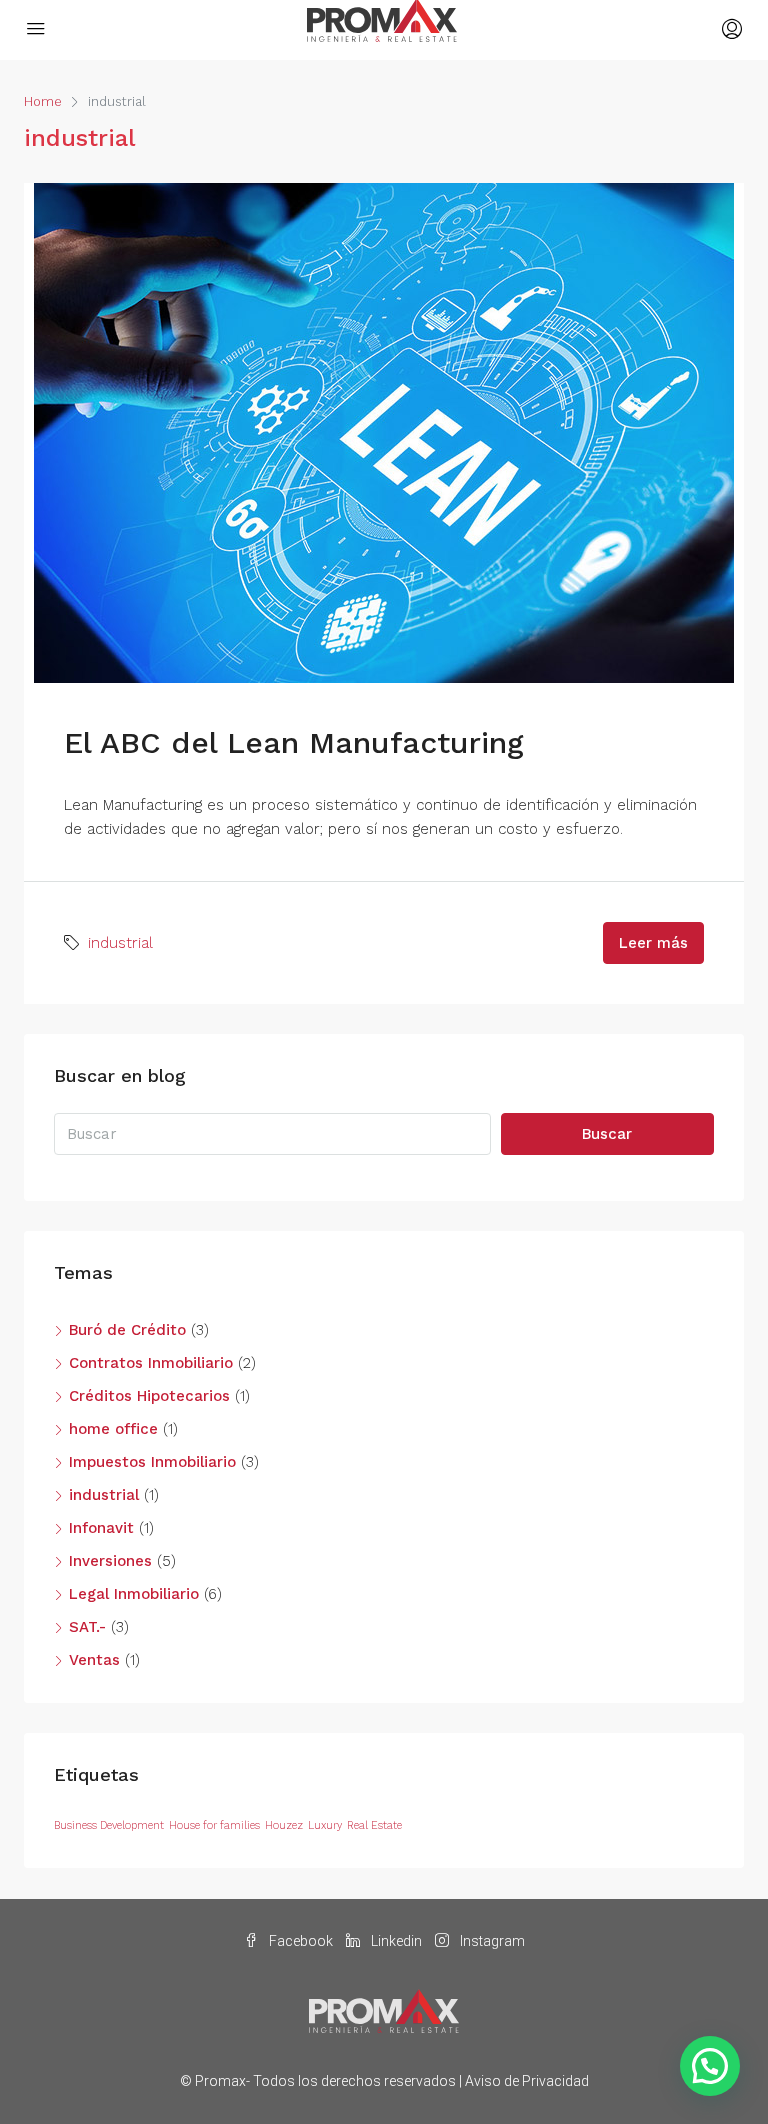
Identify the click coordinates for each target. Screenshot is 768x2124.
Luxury (325, 1825)
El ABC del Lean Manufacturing (294, 742)
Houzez (284, 1825)
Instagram (491, 1941)
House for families (214, 1825)
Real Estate (374, 1825)
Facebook (301, 1941)
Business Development (109, 1825)
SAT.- (87, 1627)
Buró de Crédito (127, 1330)
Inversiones (110, 1561)
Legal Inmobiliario (134, 1594)
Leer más (653, 943)
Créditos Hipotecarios (149, 1396)
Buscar (607, 1134)
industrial (120, 943)
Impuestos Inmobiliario (152, 1462)
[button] (710, 2066)
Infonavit (101, 1528)
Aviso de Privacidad (527, 2081)
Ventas (94, 1660)
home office (113, 1429)
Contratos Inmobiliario (151, 1363)
